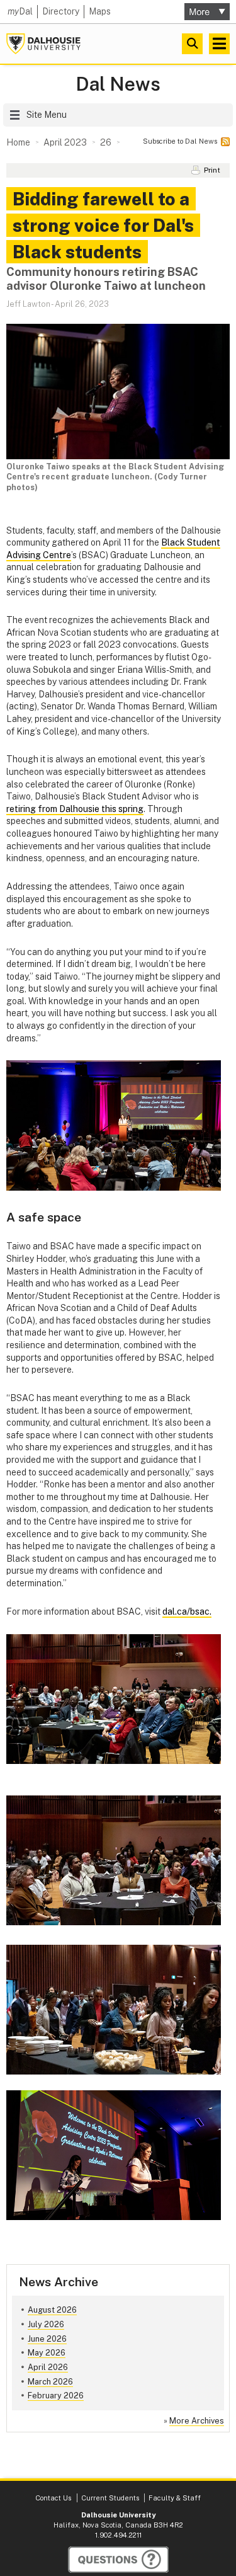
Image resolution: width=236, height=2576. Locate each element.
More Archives (197, 2421)
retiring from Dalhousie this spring (75, 809)
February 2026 (56, 2396)
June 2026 (47, 2339)
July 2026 (46, 2324)
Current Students (110, 2498)
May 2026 (47, 2353)
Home (18, 142)
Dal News (118, 84)
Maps (100, 11)
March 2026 (50, 2382)
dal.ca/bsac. (187, 1611)
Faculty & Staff (175, 2498)
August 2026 (52, 2310)
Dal (20, 11)
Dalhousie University (43, 44)
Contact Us (53, 2498)
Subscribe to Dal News (180, 141)
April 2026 (48, 2367)
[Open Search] (192, 44)
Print (212, 170)
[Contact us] (118, 2560)
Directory (61, 11)
